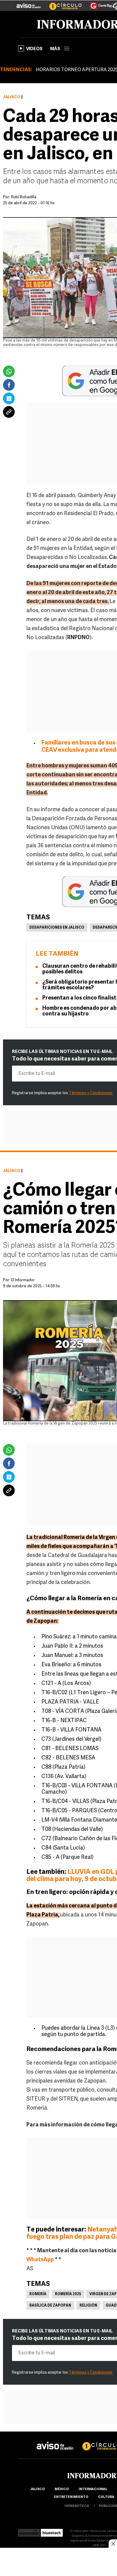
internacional (93, 2489)
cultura (106, 2497)
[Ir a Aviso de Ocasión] (55, 2441)
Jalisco (12, 97)
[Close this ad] (113, 2544)
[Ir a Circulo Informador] (62, 3)
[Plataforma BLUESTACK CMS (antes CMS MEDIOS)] (52, 2531)
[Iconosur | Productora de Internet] (29, 2531)
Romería (38, 2294)
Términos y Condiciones (91, 1093)
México (62, 2489)
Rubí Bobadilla (24, 197)
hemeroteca (77, 2506)
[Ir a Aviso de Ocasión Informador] (29, 3)
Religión (88, 2306)
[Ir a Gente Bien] (98, 3)
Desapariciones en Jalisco (57, 928)
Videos (34, 49)
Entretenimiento (71, 2497)
